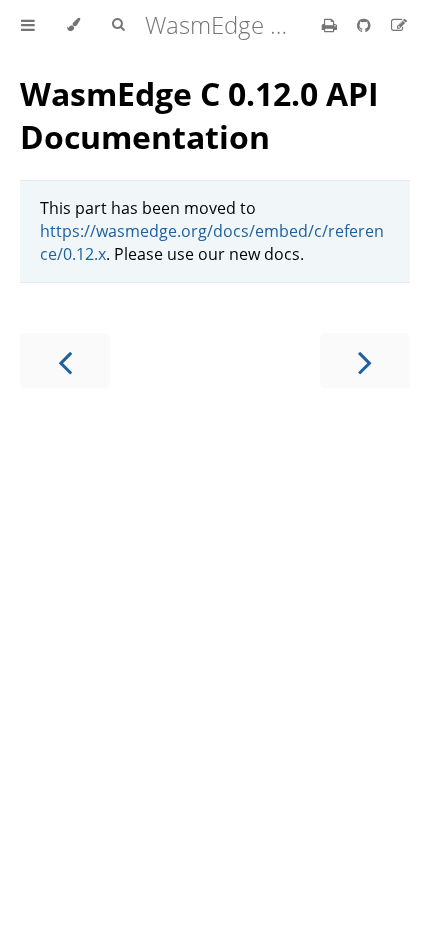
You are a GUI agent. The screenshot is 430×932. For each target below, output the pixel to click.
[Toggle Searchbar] (118, 25)
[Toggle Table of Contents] (28, 25)
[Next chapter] (365, 360)
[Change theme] (73, 25)
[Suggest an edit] (399, 25)
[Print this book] (331, 25)
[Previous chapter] (65, 360)
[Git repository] (366, 25)
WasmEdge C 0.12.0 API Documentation (199, 115)
